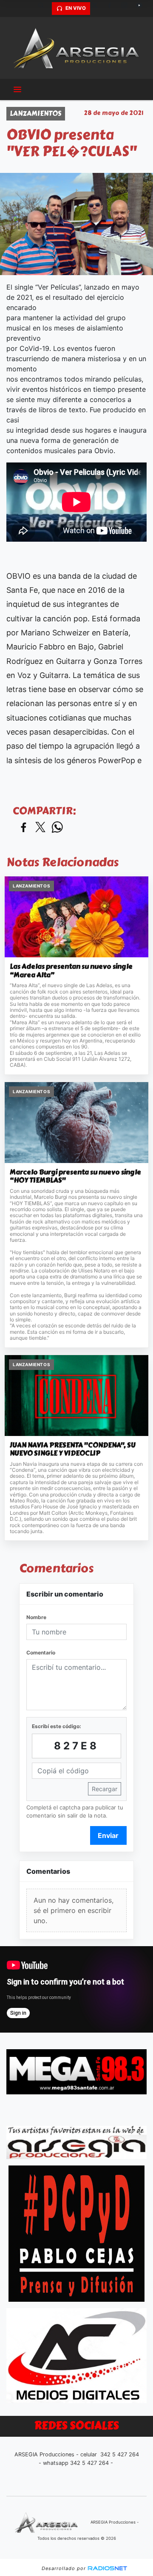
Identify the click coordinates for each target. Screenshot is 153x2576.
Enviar (108, 1835)
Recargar (105, 1789)
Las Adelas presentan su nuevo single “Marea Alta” (71, 971)
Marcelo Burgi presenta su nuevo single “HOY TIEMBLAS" (75, 1176)
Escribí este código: (57, 1726)
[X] (98, 9)
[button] (44, 9)
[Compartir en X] (40, 828)
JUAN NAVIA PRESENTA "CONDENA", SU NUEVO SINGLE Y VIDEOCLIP (73, 1449)
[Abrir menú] (17, 89)
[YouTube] (142, 9)
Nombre (36, 1617)
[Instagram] (127, 9)
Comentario (41, 1653)
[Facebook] (113, 9)
